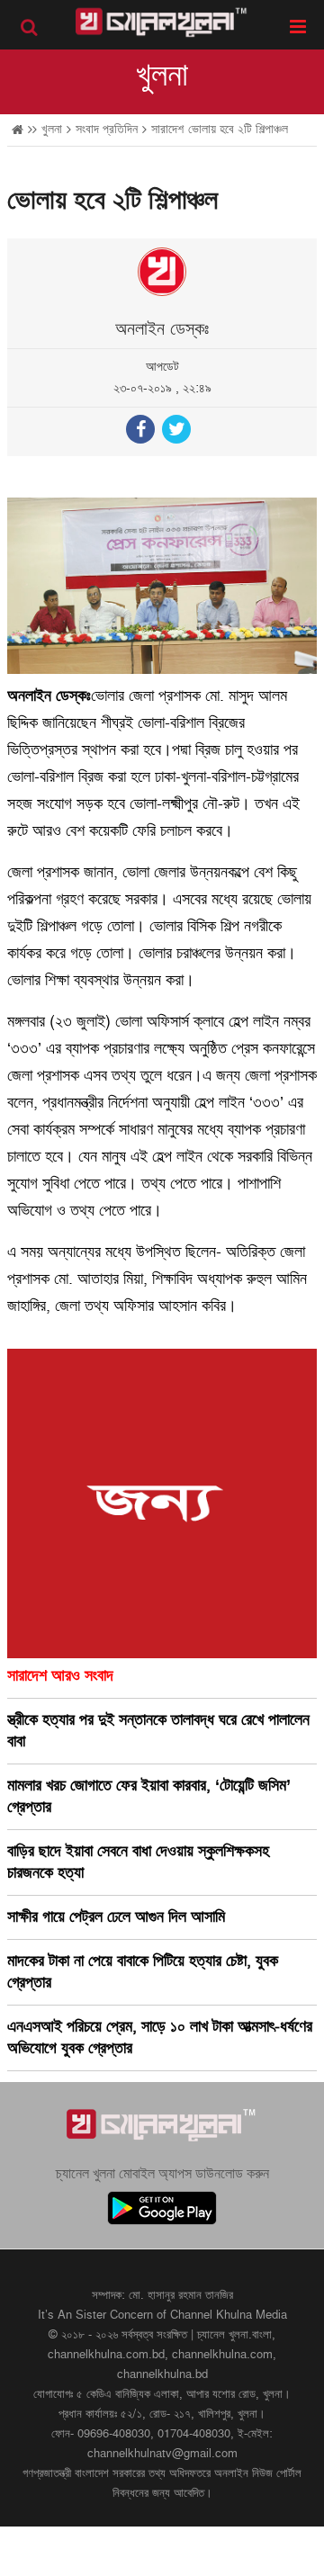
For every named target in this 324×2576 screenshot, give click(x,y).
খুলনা (162, 76)
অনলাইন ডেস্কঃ (162, 329)
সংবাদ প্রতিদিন (107, 129)
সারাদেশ (167, 129)
